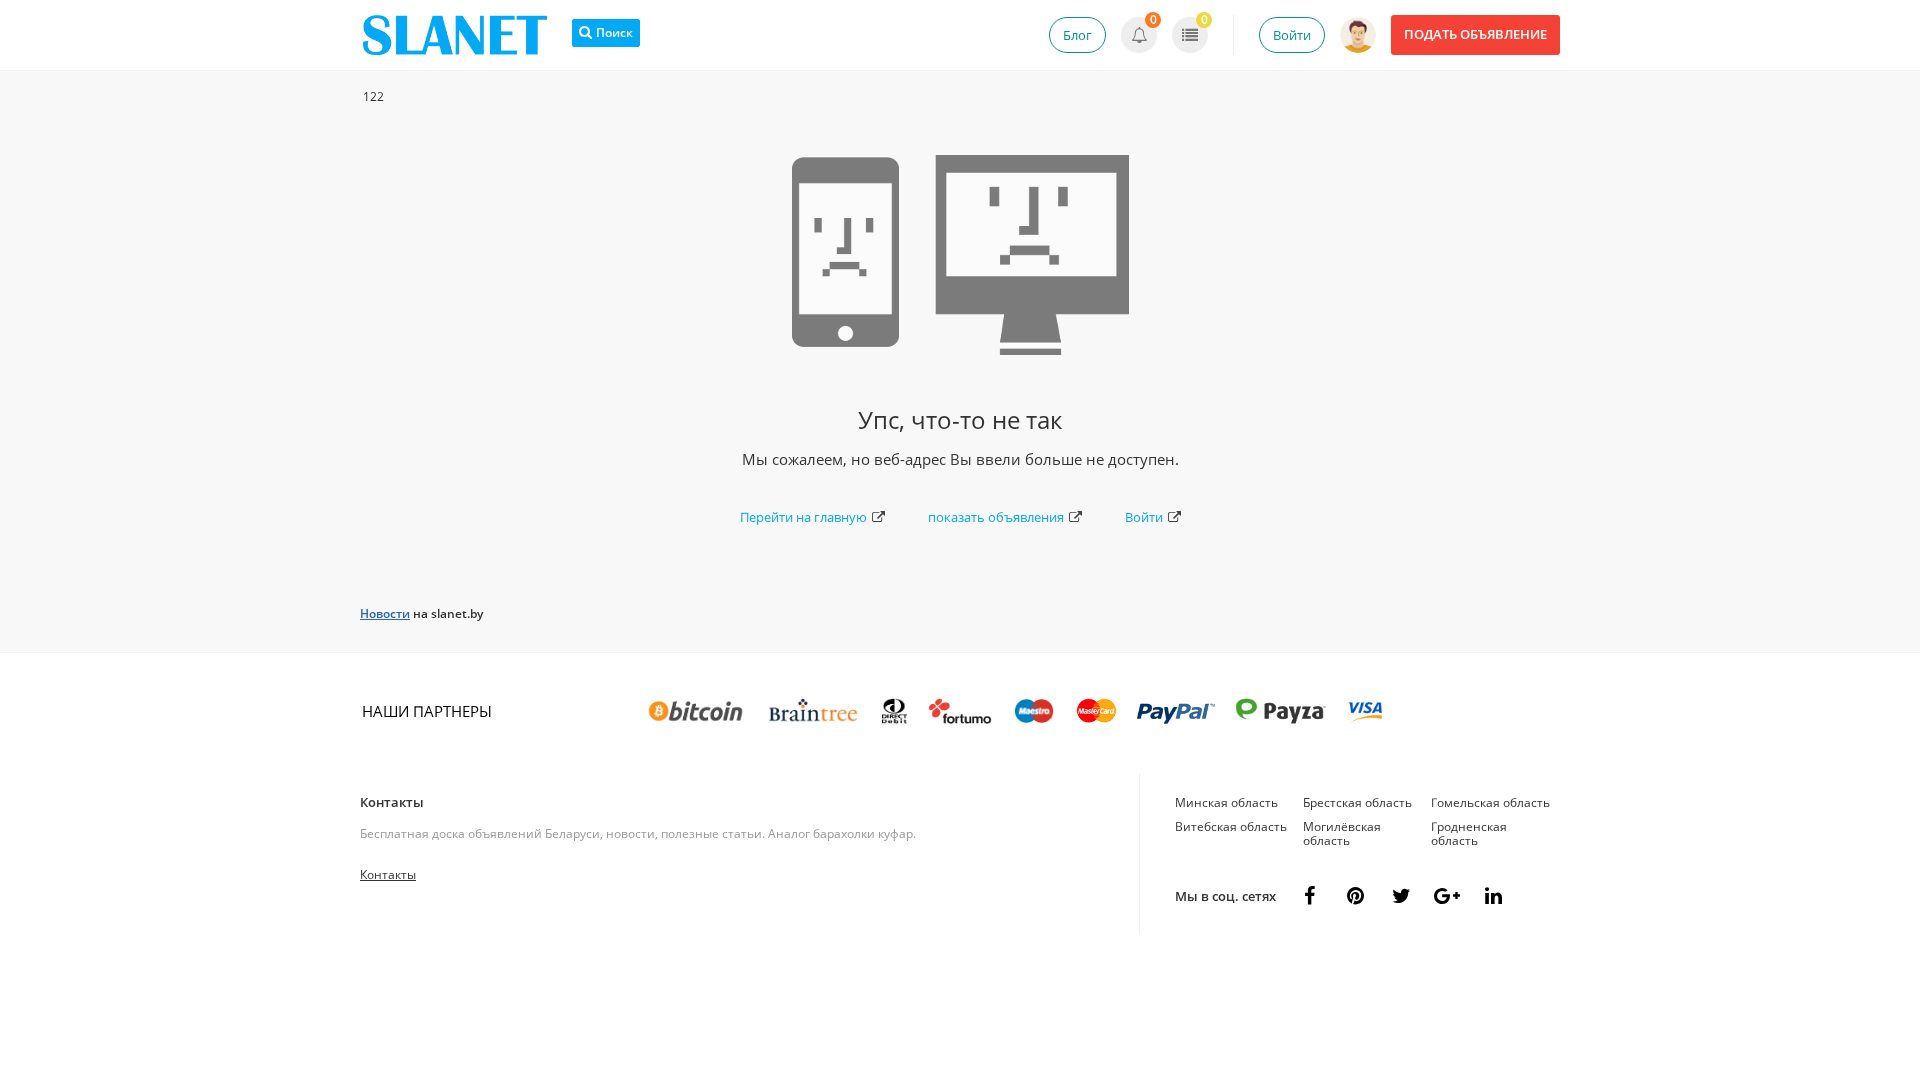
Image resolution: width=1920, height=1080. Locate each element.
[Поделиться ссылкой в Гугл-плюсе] (1447, 896)
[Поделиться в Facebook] (1309, 896)
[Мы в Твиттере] (1401, 896)
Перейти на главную (803, 517)
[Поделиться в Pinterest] (1355, 896)
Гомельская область (1490, 802)
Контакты (392, 802)
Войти (1292, 35)
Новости (385, 613)
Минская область (1226, 802)
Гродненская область (1469, 833)
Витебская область (1231, 826)
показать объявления (996, 517)
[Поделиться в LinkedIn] (1493, 896)
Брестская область (1357, 802)
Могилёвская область (1342, 833)
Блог (1077, 35)
